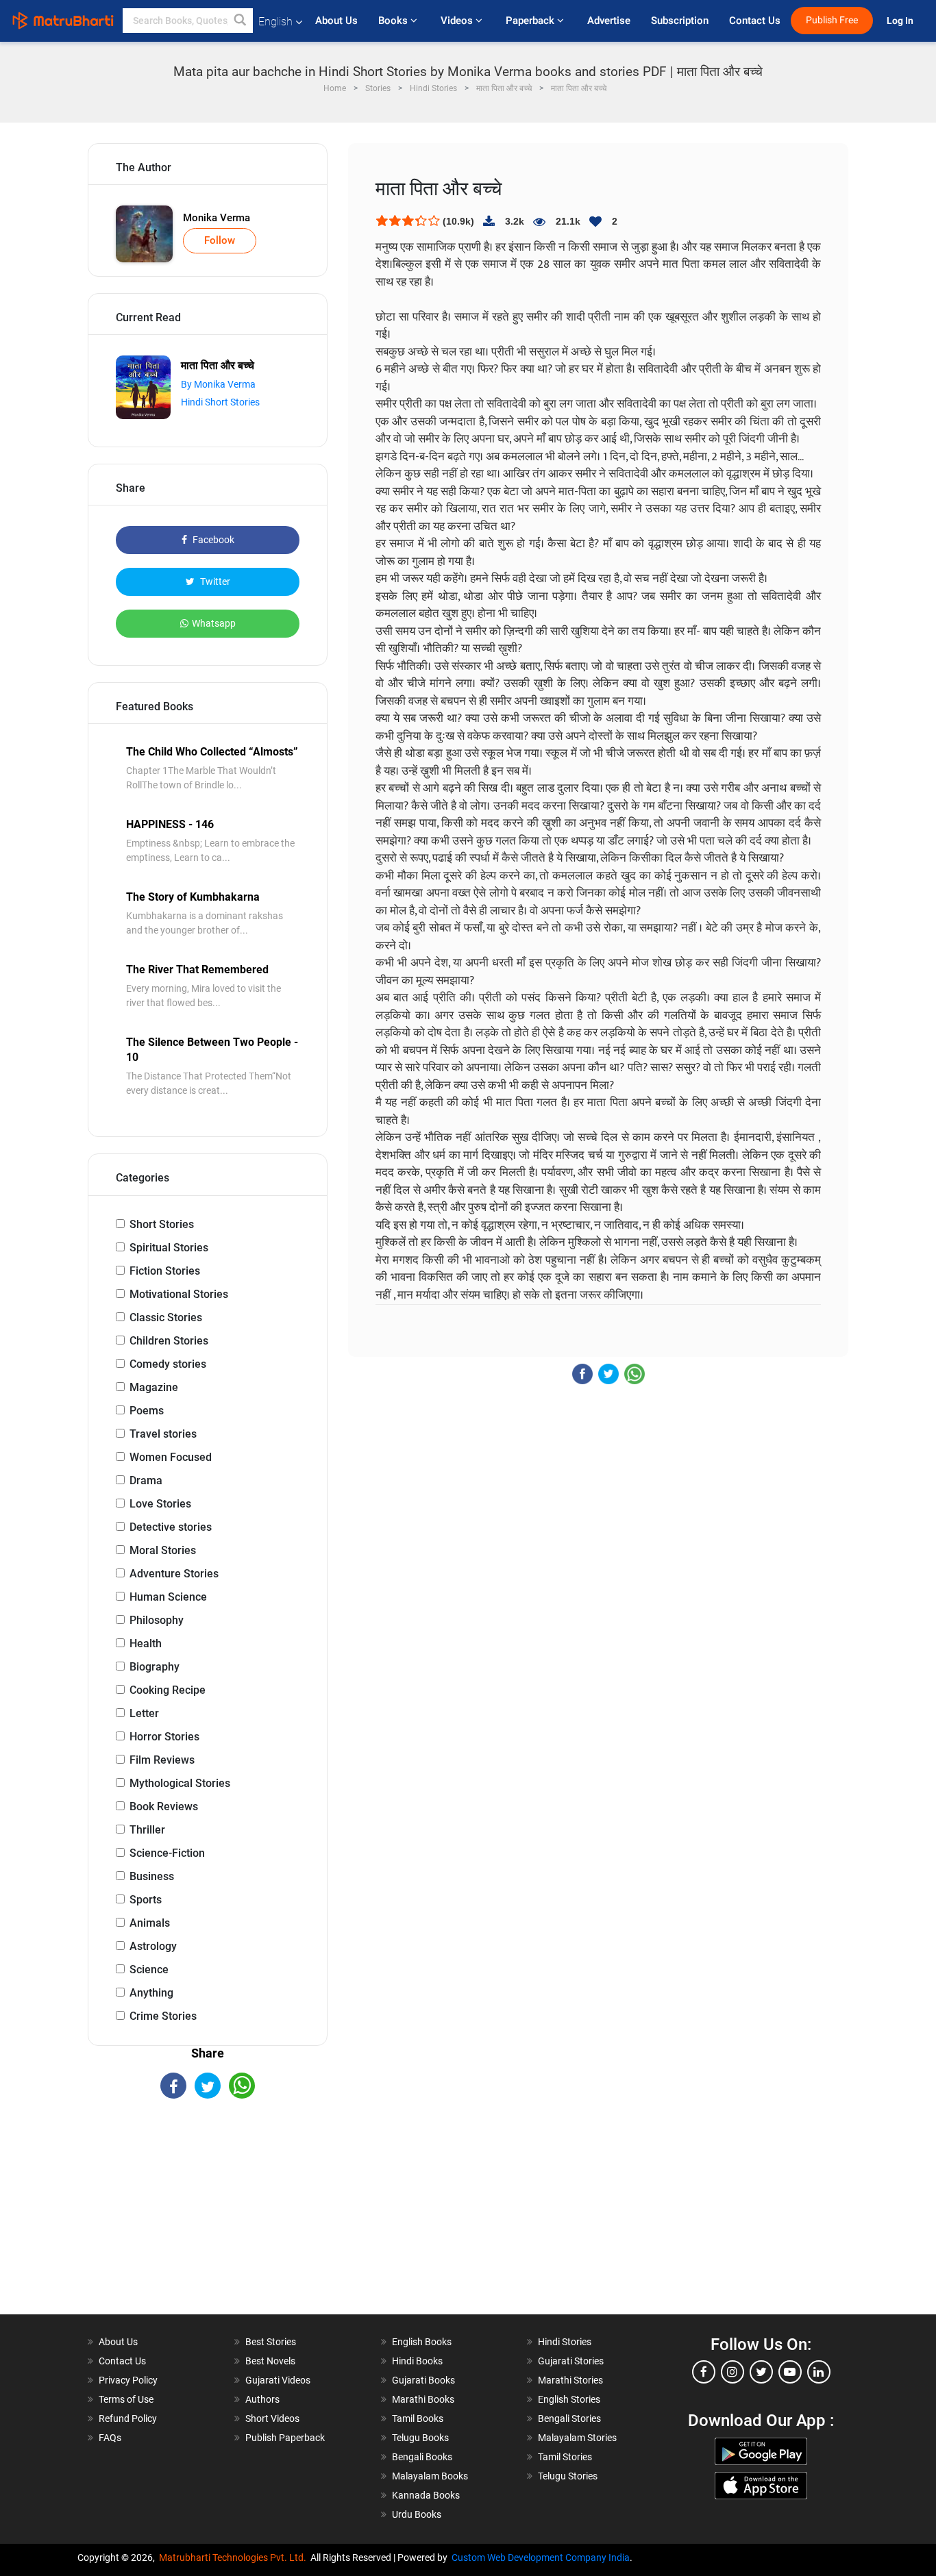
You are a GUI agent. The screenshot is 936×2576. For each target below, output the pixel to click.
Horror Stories (164, 1737)
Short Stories (162, 1224)
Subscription (680, 21)
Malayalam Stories (577, 2438)
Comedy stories (168, 1364)
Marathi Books (423, 2399)
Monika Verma (217, 218)
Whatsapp (214, 623)
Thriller (147, 1830)
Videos (458, 21)
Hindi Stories (565, 2342)
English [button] (275, 22)
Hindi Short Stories (220, 402)
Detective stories (171, 1527)
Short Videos (272, 2418)
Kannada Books (426, 2495)
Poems (147, 1411)
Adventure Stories (174, 1574)
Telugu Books (420, 2438)
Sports (146, 1900)
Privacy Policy (128, 2380)
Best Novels (270, 2361)
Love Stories (160, 1504)
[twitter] (761, 2372)
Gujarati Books (423, 2380)
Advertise (609, 21)
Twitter (214, 582)
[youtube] (790, 2372)
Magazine (154, 1387)
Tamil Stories (565, 2457)
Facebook (212, 540)
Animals (150, 1923)
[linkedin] (819, 2372)
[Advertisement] (208, 2218)
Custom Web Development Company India (541, 2558)
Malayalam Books (430, 2476)
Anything (151, 1993)
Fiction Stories (165, 1271)
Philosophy (157, 1620)
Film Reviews (162, 1760)
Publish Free (832, 20)
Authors (262, 2399)
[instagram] (732, 2372)
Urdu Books (417, 2514)
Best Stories (271, 2342)
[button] (241, 21)
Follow (220, 240)
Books (394, 21)
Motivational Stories (179, 1294)
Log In (901, 21)
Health (146, 1643)
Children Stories (169, 1341)
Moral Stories (163, 1550)
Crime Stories (163, 2016)
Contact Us (755, 21)
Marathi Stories (570, 2380)
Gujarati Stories (571, 2361)
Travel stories (163, 1434)
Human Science (168, 1597)
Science (149, 1969)
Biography (155, 1667)
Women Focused (171, 1457)
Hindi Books (417, 2361)
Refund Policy (128, 2418)
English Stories (569, 2399)
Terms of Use (126, 2399)
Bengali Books (422, 2457)
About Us (336, 21)
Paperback (531, 21)
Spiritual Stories (169, 1248)
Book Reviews (164, 1806)
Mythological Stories (180, 1783)
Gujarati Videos (278, 2380)
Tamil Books (418, 2418)
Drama (146, 1480)
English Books (422, 2342)
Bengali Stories (569, 2418)
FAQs (110, 2438)
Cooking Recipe (168, 1690)
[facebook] (704, 2372)
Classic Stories (166, 1317)
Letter (144, 1713)
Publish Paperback (285, 2438)
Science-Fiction (167, 1853)
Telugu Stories (568, 2476)
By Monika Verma (218, 384)
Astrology (153, 1946)
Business (152, 1876)
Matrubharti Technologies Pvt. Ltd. (235, 2558)
